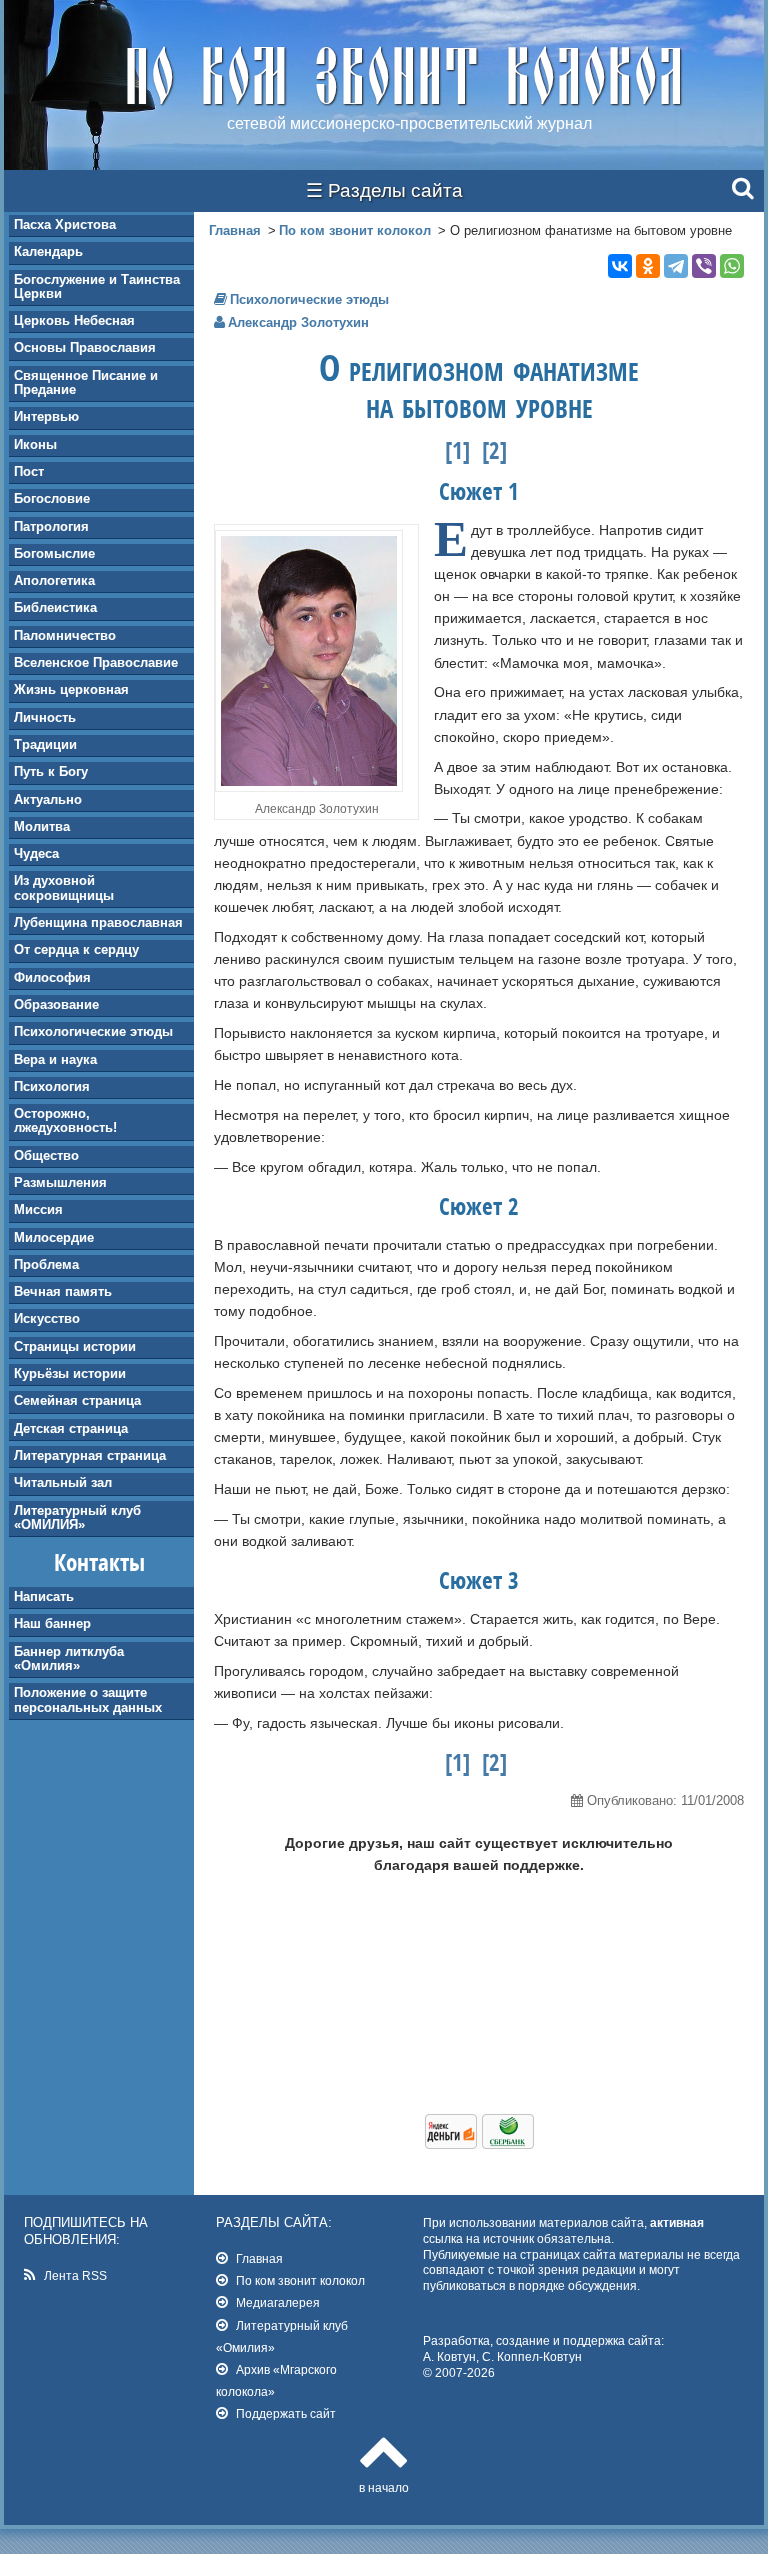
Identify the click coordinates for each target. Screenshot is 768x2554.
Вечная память (63, 1291)
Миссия (38, 1209)
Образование (56, 1004)
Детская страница (71, 1428)
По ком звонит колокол (355, 230)
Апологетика (54, 580)
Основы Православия (85, 347)
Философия (52, 977)
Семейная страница (77, 1400)
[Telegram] (676, 266)
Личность (45, 717)
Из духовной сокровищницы (64, 887)
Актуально (48, 799)
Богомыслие (54, 553)
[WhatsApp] (732, 266)
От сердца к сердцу (76, 949)
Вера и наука (55, 1059)
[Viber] (704, 266)
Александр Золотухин (298, 322)
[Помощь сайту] (479, 2144)
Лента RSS (75, 2275)
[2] (494, 450)
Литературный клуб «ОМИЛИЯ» (77, 1517)
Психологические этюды (93, 1031)
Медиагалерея (278, 2302)
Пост (29, 471)
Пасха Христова (65, 224)
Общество (46, 1155)
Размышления (60, 1182)
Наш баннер (52, 1623)
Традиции (45, 744)
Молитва (42, 826)
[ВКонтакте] (620, 266)
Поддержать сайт (286, 2413)
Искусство (47, 1318)
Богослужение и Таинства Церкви (97, 286)
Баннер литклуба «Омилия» (69, 1658)
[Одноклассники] (648, 266)
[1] (457, 450)
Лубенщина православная (98, 922)
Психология (52, 1086)
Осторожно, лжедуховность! (65, 1120)
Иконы (35, 444)
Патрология (51, 526)
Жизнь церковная (71, 689)
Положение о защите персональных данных (88, 1699)
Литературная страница (90, 1455)
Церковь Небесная (74, 320)
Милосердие (54, 1237)
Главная (235, 230)
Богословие (52, 498)
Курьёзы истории (70, 1373)
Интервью (46, 416)
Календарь (48, 251)
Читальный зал (63, 1482)
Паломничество (65, 635)
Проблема (46, 1264)
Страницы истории (75, 1346)
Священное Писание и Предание (86, 382)
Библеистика (55, 607)
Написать (44, 1596)
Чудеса (36, 853)
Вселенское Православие (96, 662)
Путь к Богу (51, 771)
